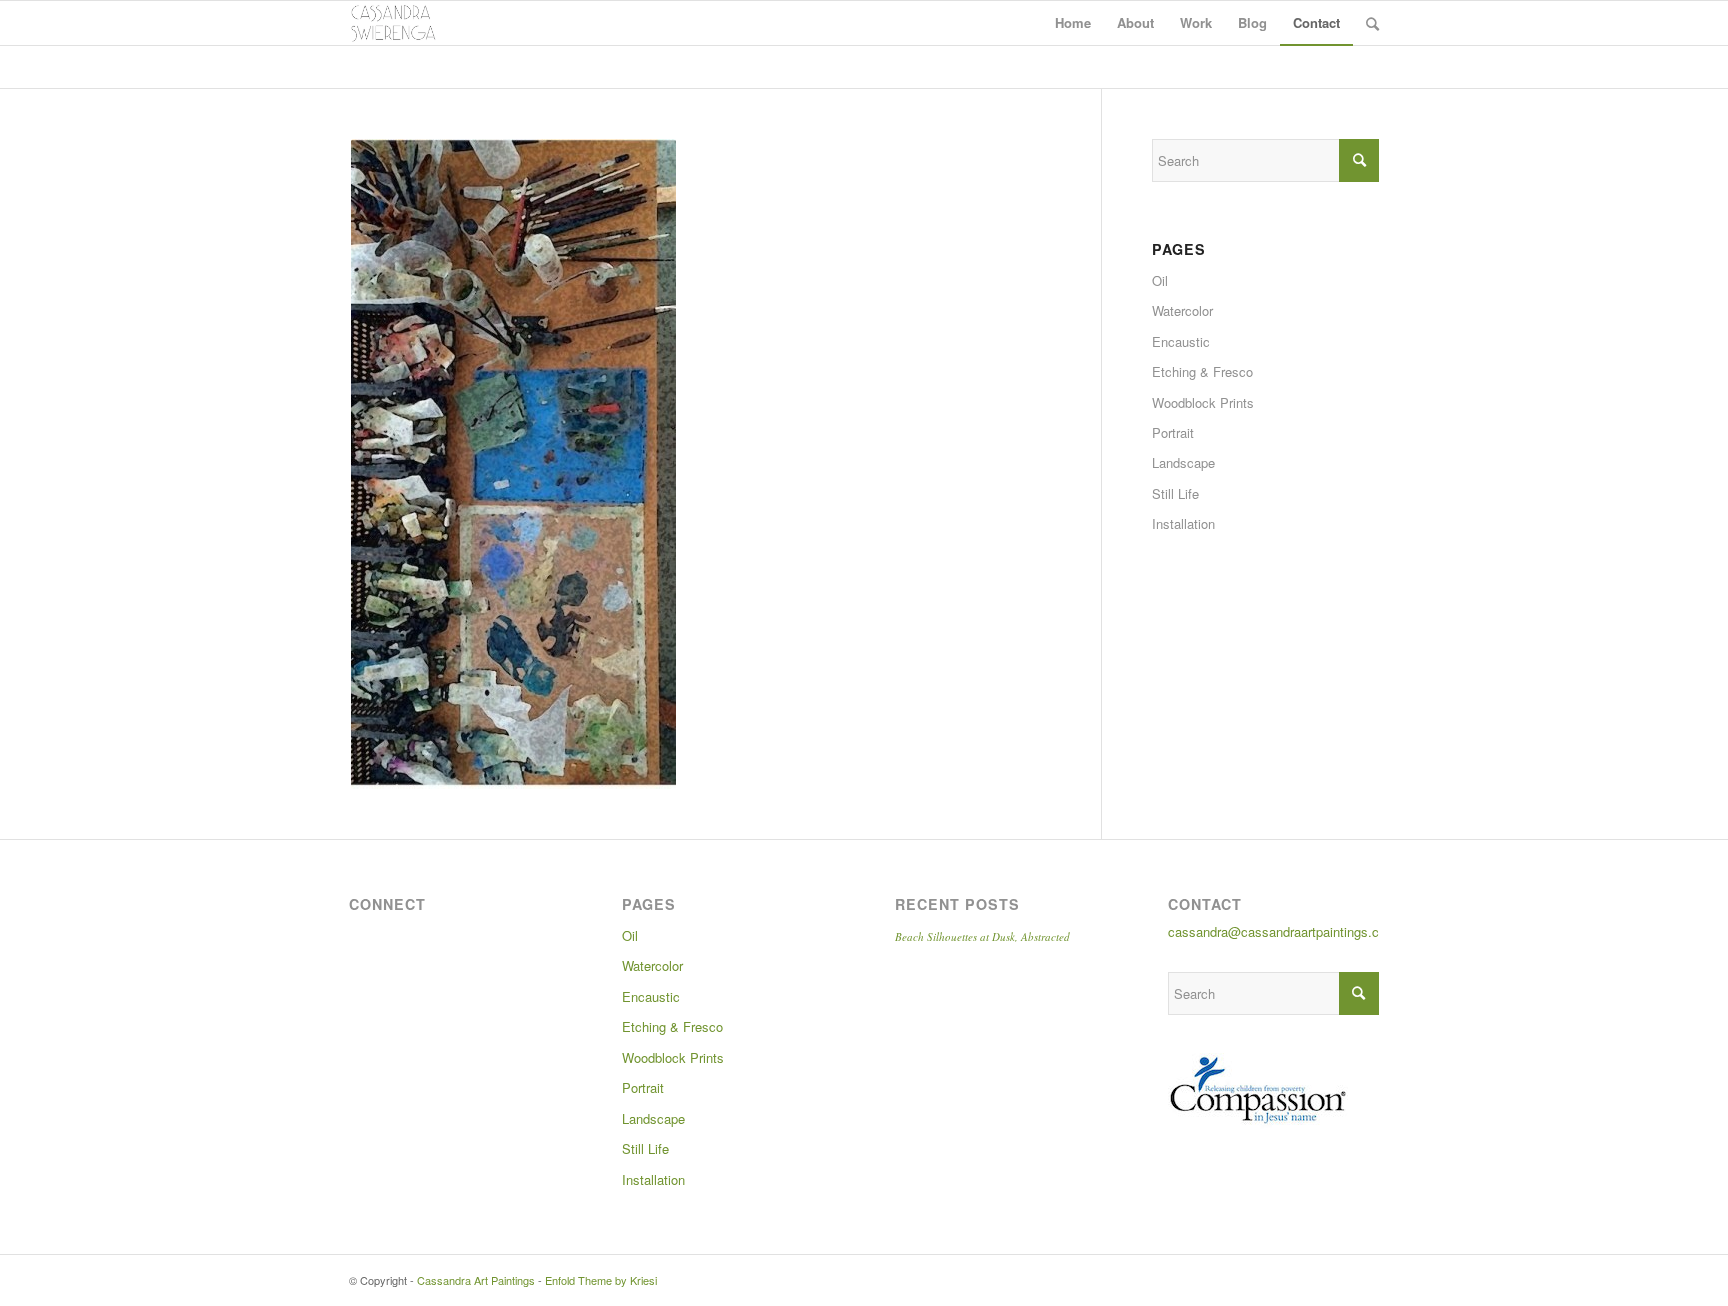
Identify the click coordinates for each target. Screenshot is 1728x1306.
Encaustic (1181, 341)
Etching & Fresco (1202, 371)
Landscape (1183, 462)
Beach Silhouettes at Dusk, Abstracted (982, 936)
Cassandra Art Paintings (476, 1280)
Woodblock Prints (1203, 402)
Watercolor (1182, 310)
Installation (1183, 523)
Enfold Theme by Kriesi (601, 1280)
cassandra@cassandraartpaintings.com (1282, 931)
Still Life (1175, 493)
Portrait (1173, 432)
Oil (1160, 280)
